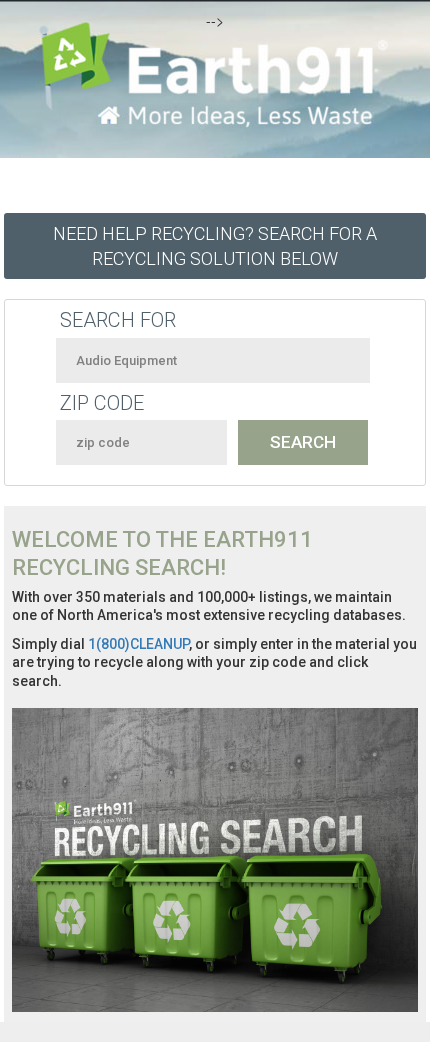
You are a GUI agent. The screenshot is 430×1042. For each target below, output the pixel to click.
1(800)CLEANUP (138, 644)
